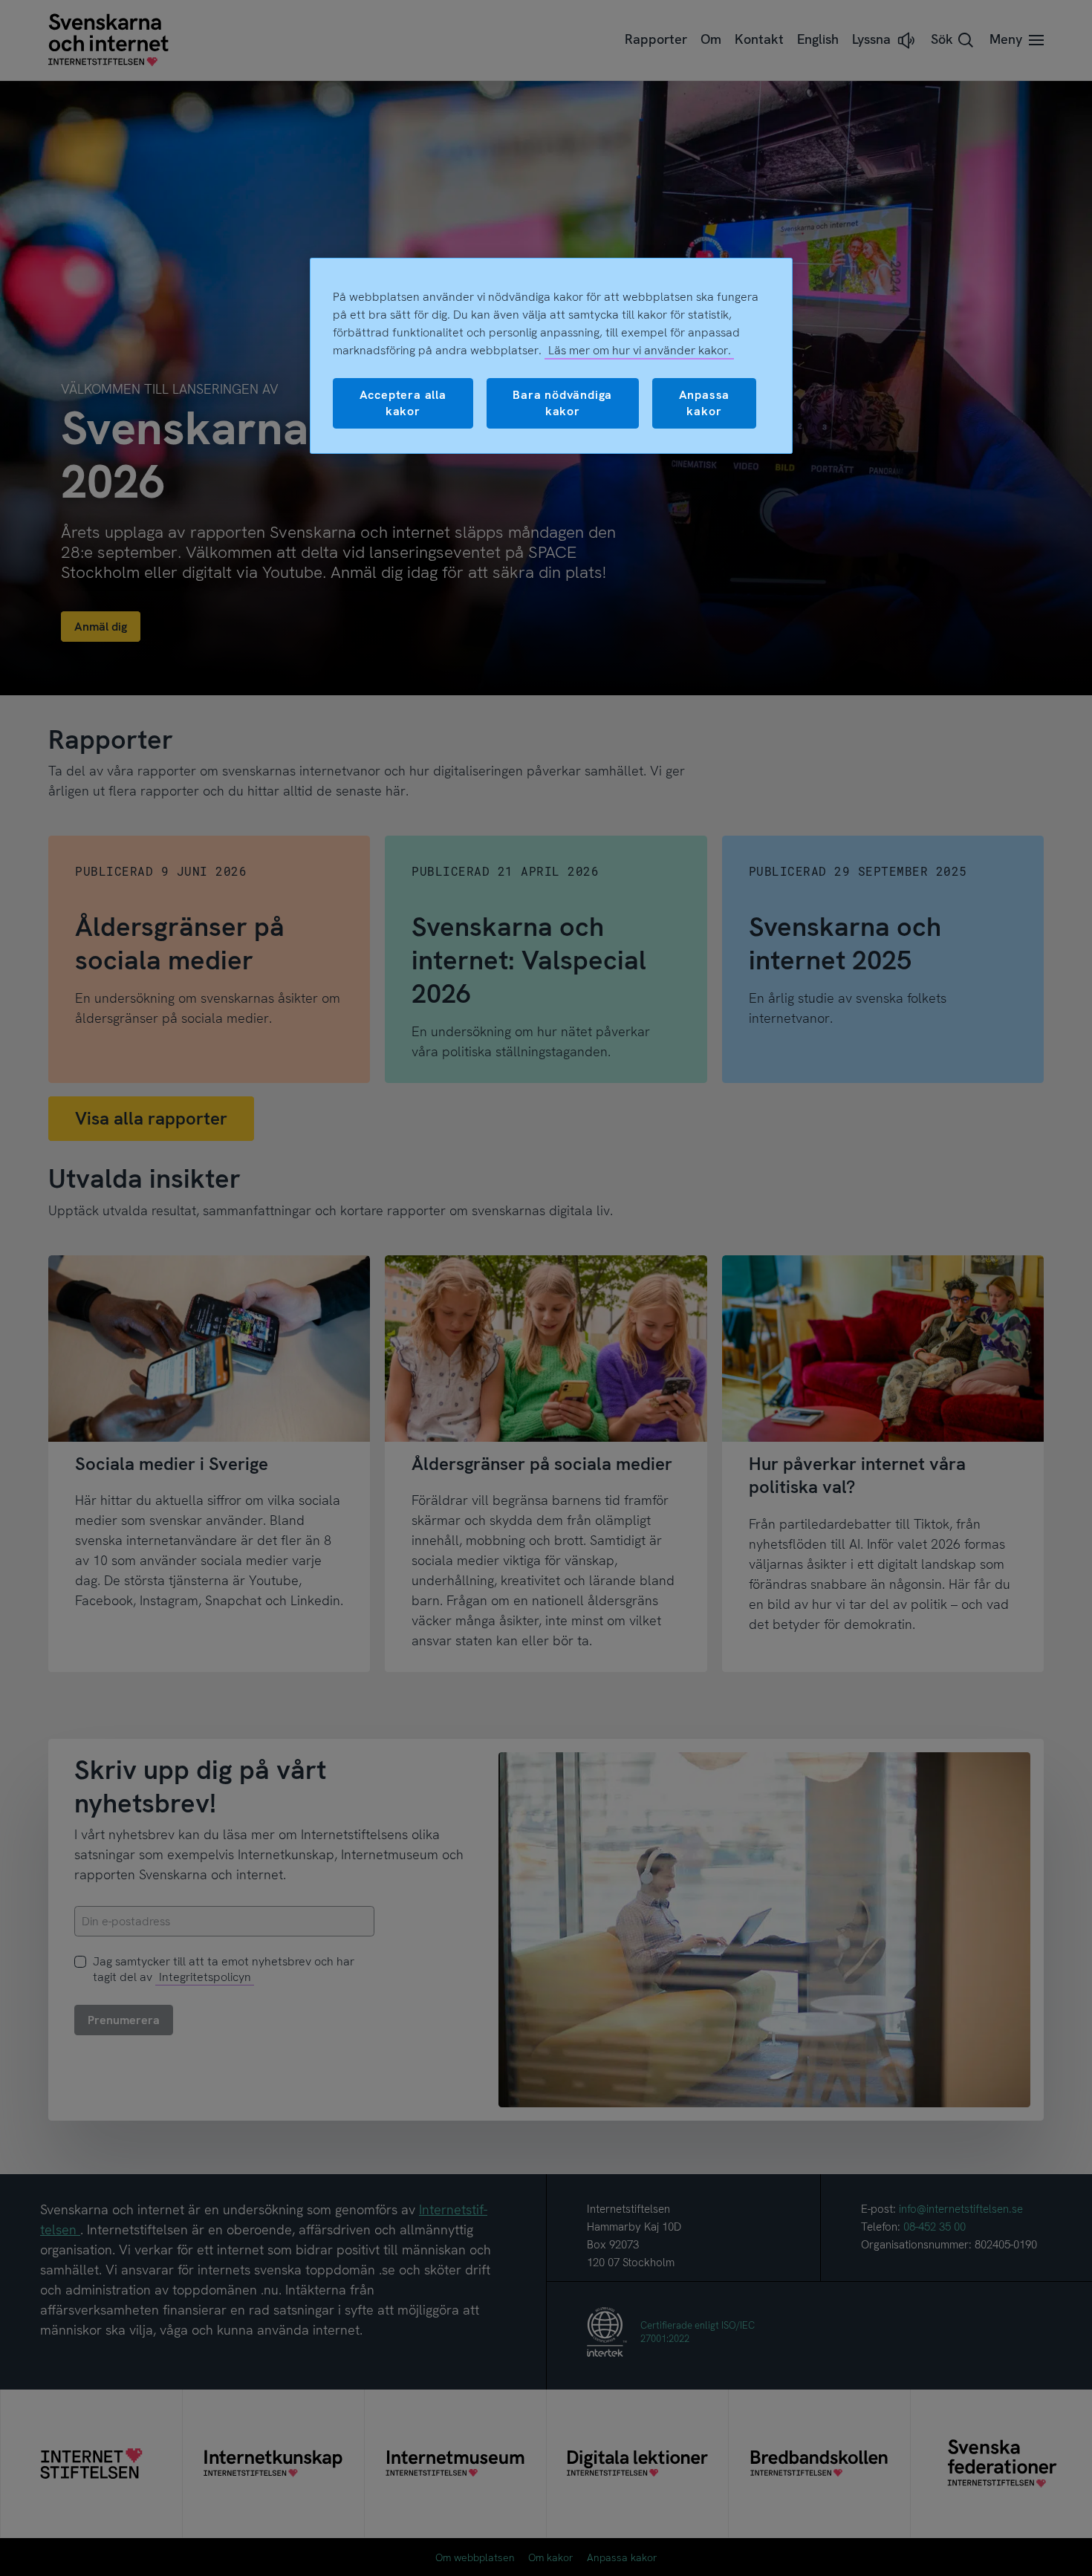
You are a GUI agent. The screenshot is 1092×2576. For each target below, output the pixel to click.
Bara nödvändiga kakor (562, 403)
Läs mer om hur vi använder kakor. (640, 350)
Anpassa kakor (705, 403)
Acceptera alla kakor (403, 403)
